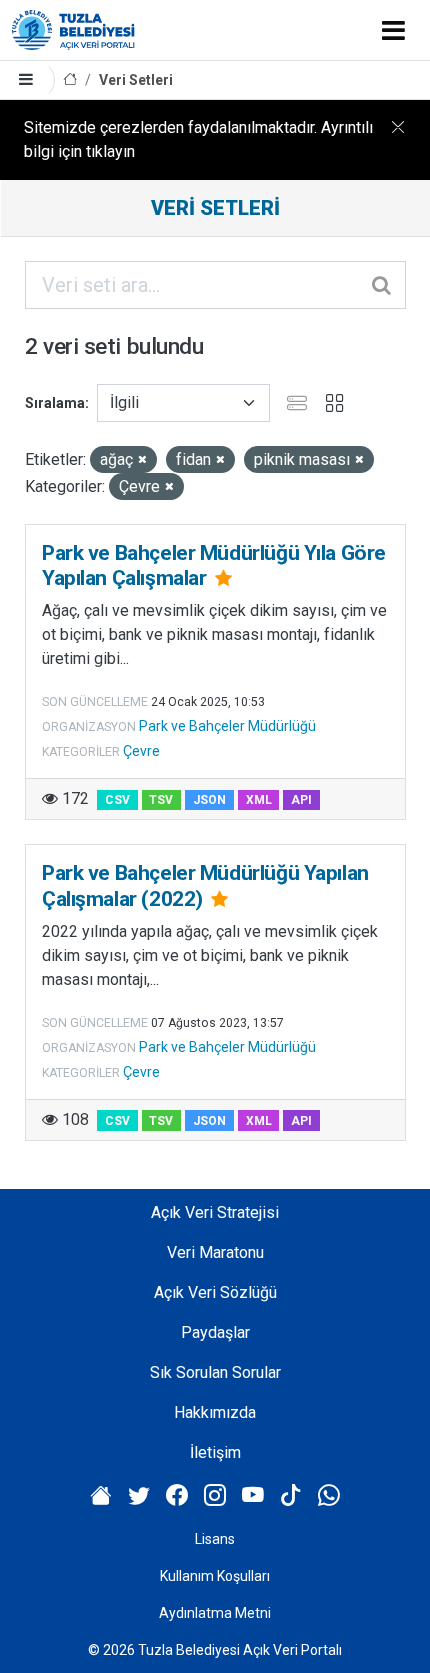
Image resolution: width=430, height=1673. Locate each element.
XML (259, 800)
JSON (209, 800)
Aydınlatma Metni (215, 1613)
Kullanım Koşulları (215, 1576)
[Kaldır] (142, 460)
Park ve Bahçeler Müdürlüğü (227, 726)
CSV (117, 800)
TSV (161, 800)
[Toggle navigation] (393, 30)
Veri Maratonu (215, 1252)
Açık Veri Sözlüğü (215, 1292)
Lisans (215, 1539)
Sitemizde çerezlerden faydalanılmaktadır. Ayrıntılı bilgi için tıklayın (198, 139)
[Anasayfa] (70, 80)
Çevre (141, 751)
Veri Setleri (136, 80)
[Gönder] (383, 285)
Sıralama (55, 403)
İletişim (215, 1452)
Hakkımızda (215, 1412)
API (301, 800)
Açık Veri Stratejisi (215, 1212)
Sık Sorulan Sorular (215, 1372)
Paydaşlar (215, 1332)
